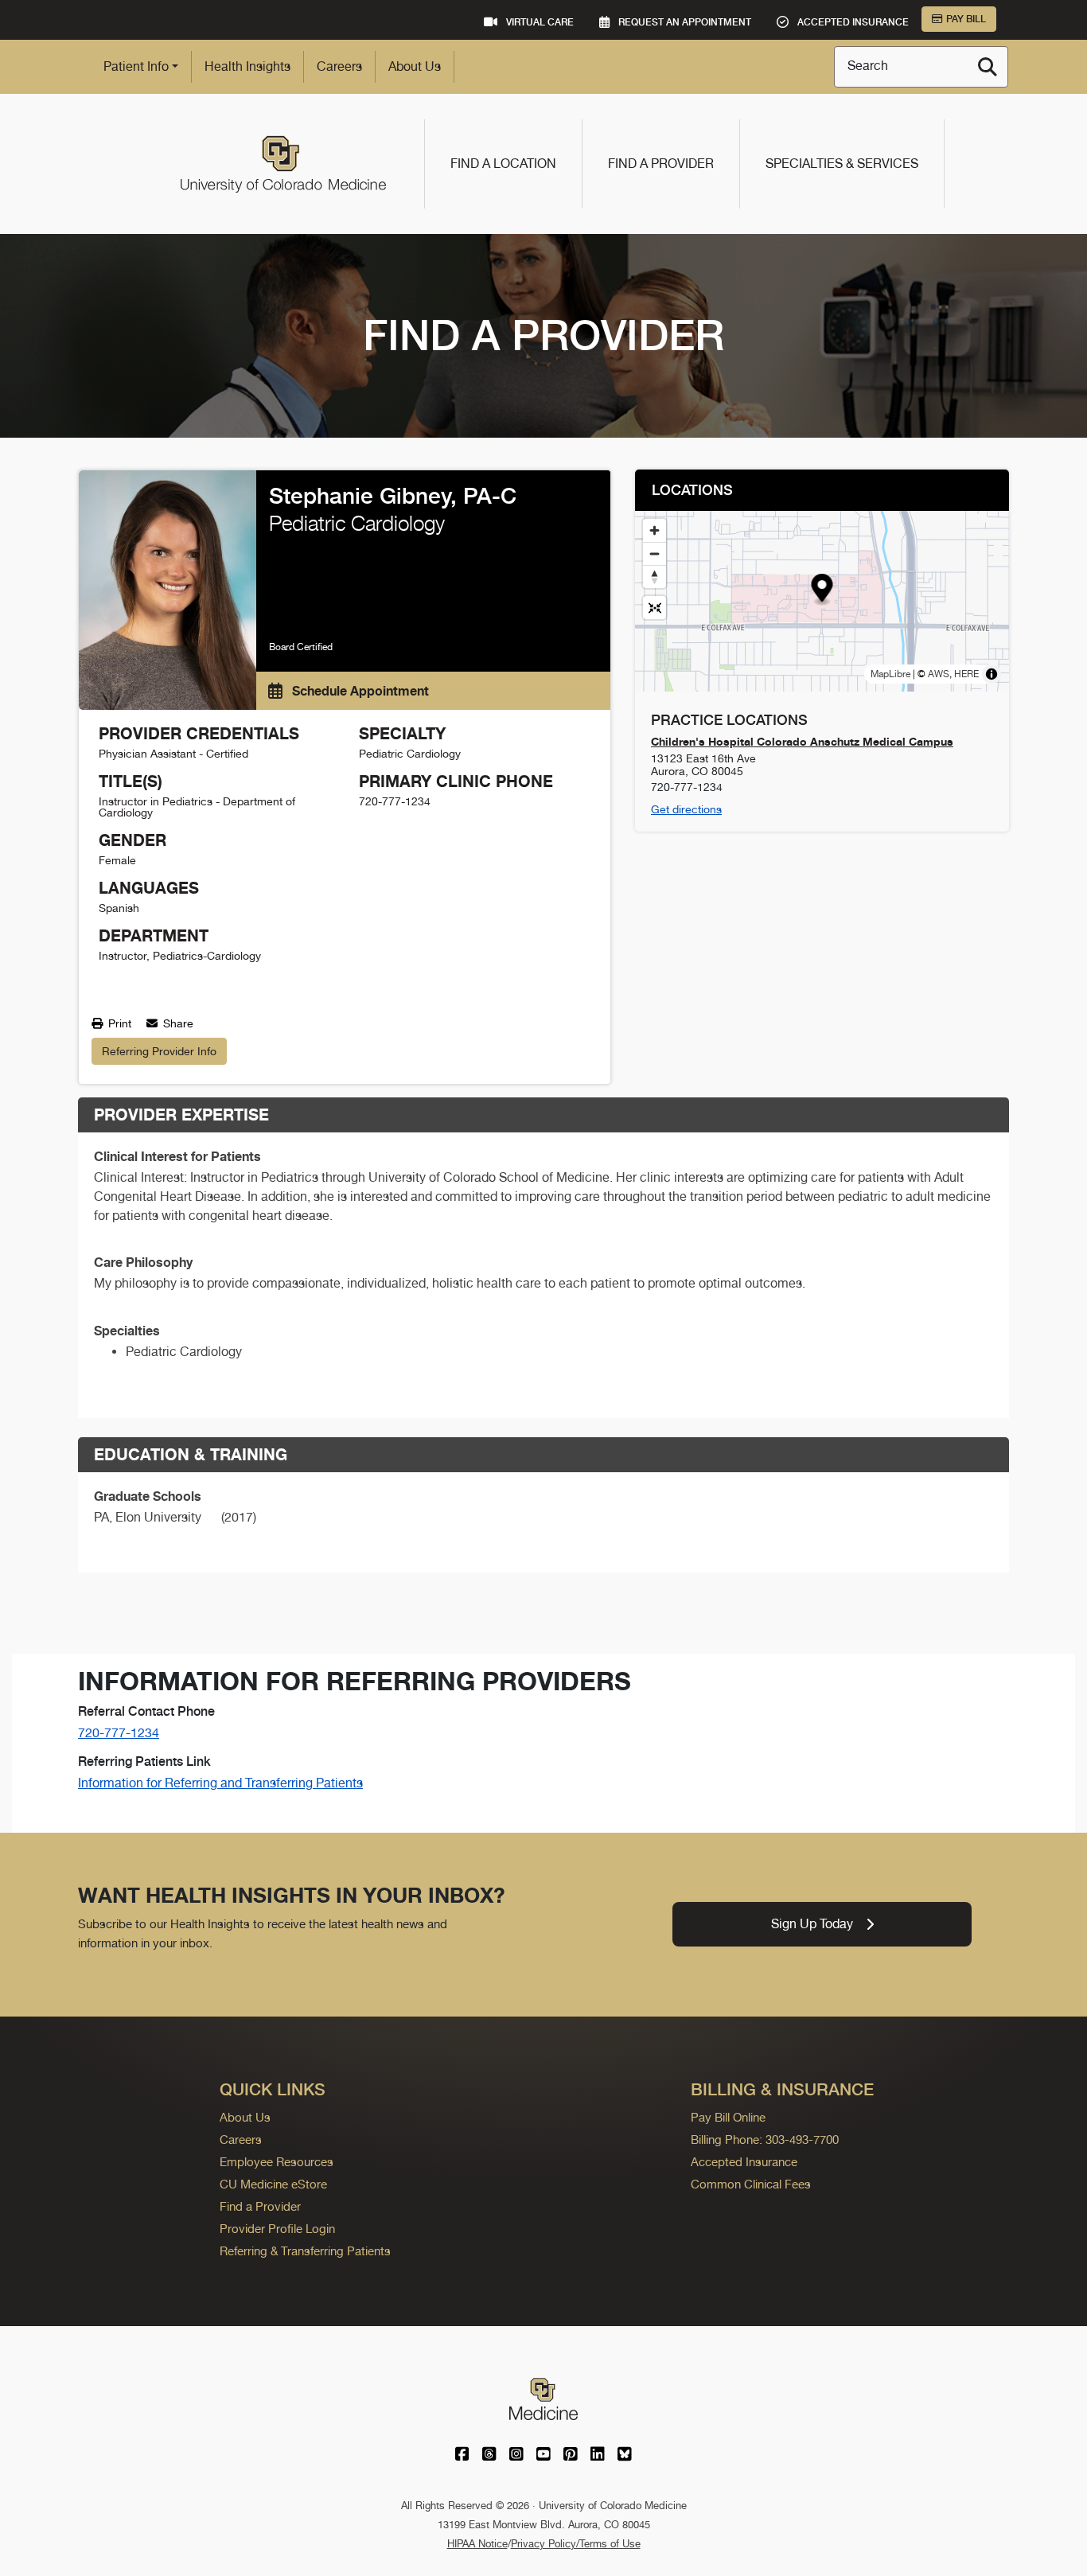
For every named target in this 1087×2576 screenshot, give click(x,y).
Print (118, 1023)
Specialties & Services (842, 164)
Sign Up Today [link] (812, 1924)
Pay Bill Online (728, 2117)
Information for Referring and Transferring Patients (220, 1783)
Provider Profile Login (277, 2229)
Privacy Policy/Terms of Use (576, 2544)
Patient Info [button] (136, 66)
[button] (822, 590)
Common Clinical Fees (751, 2184)
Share (177, 1023)
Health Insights (247, 66)
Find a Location (503, 164)
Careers (339, 66)
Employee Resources (277, 2162)
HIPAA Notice (477, 2544)
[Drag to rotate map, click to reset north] (655, 577)
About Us (415, 66)
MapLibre (890, 674)
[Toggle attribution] (992, 674)
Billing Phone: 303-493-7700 (765, 2140)
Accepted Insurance (744, 2162)
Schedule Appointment (359, 691)
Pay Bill (966, 19)
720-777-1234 (119, 1733)
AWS (939, 674)
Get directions (686, 809)
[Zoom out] (655, 553)
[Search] (988, 67)
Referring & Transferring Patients (305, 2251)
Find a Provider (661, 164)
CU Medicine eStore (273, 2184)
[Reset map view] (655, 608)
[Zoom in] (655, 530)
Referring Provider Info (159, 1051)
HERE (966, 674)
